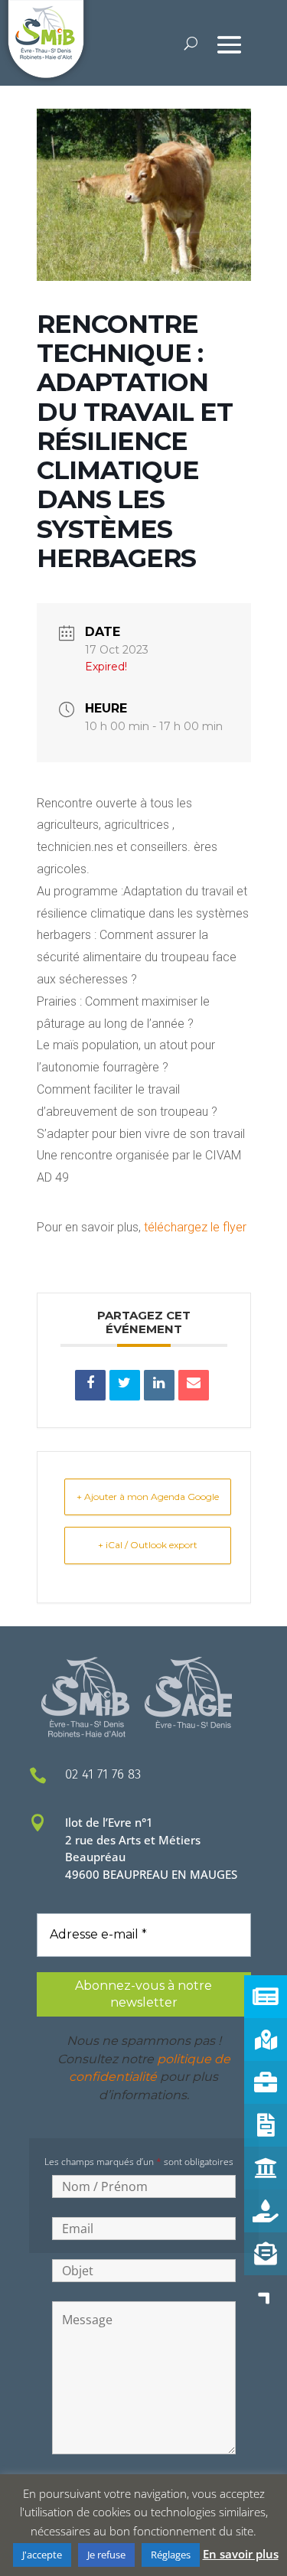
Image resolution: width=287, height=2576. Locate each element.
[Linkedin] (159, 1385)
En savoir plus (241, 2554)
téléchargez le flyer (195, 1227)
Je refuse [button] (106, 2555)
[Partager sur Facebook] (90, 1385)
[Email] (194, 1385)
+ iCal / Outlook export (148, 1545)
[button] (266, 2297)
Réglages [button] (171, 2555)
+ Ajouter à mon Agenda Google (148, 1497)
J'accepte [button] (42, 2555)
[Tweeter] (125, 1385)
